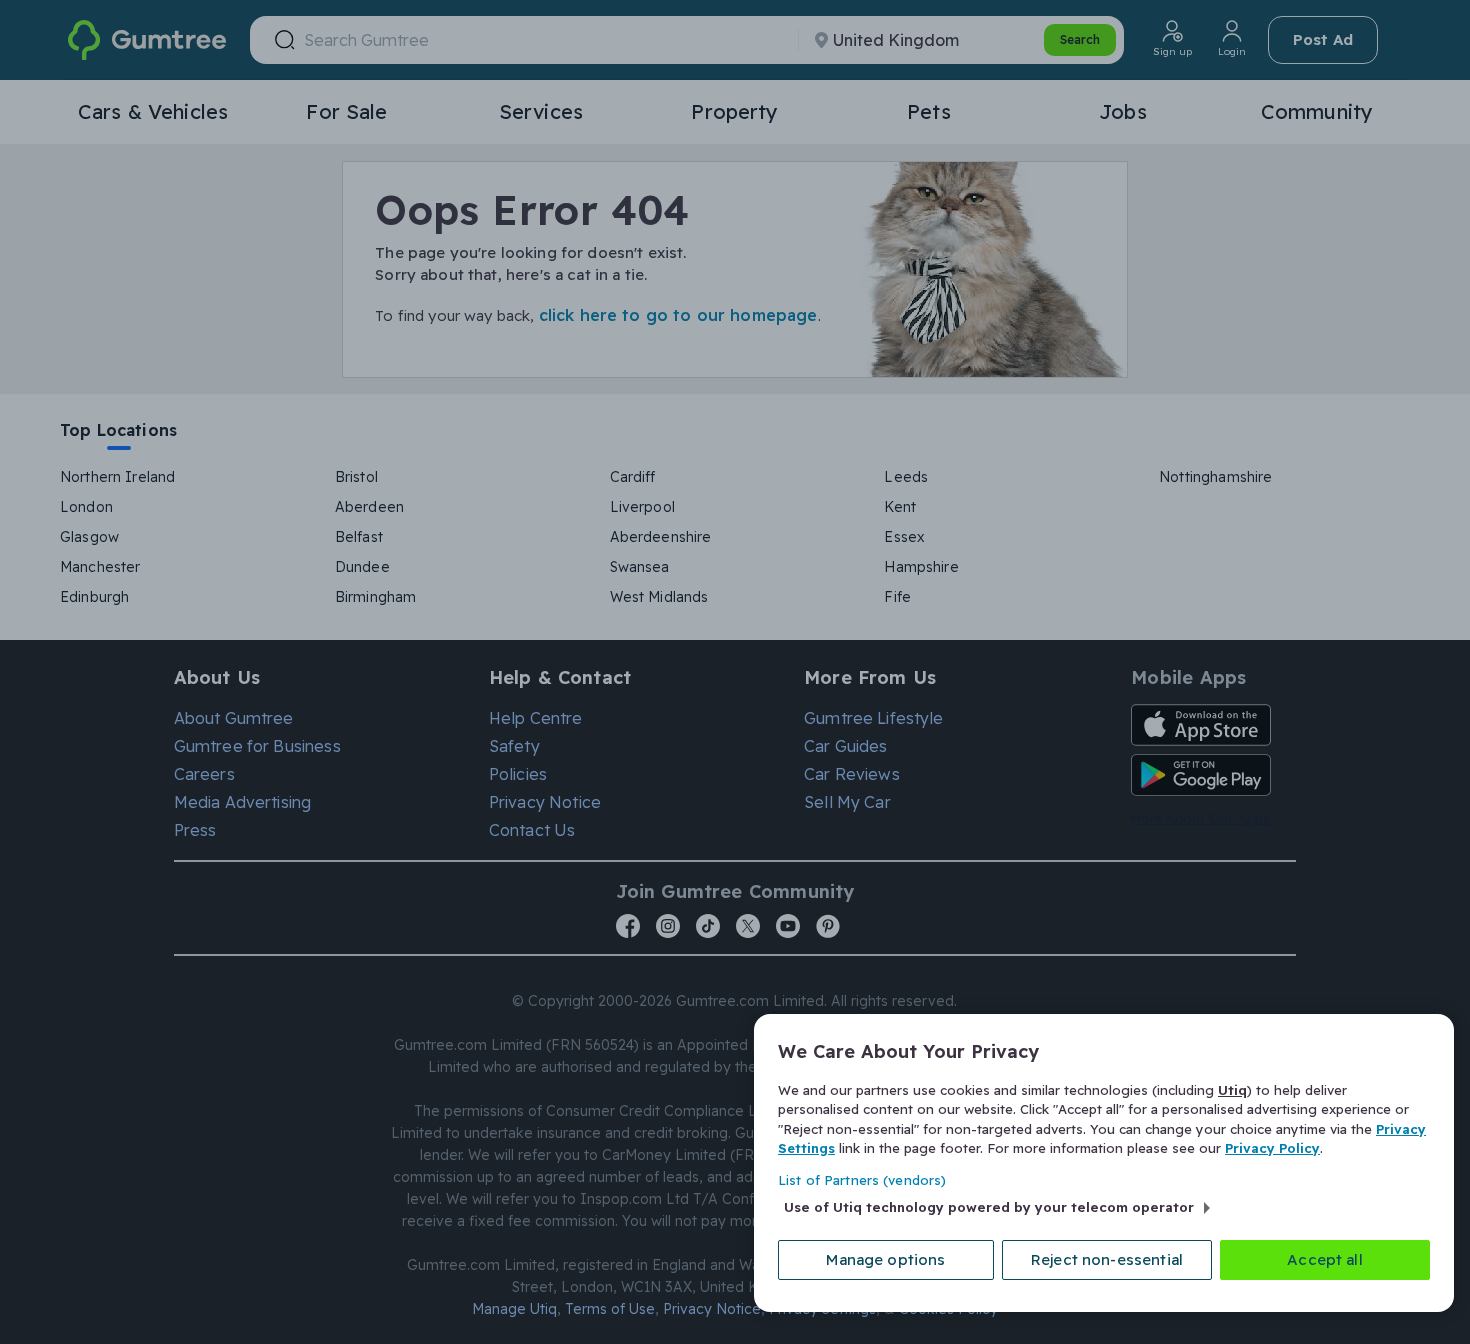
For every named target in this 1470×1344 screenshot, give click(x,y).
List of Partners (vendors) (862, 1180)
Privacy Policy (1272, 1148)
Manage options (885, 1259)
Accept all (1325, 1259)
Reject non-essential (1107, 1259)
